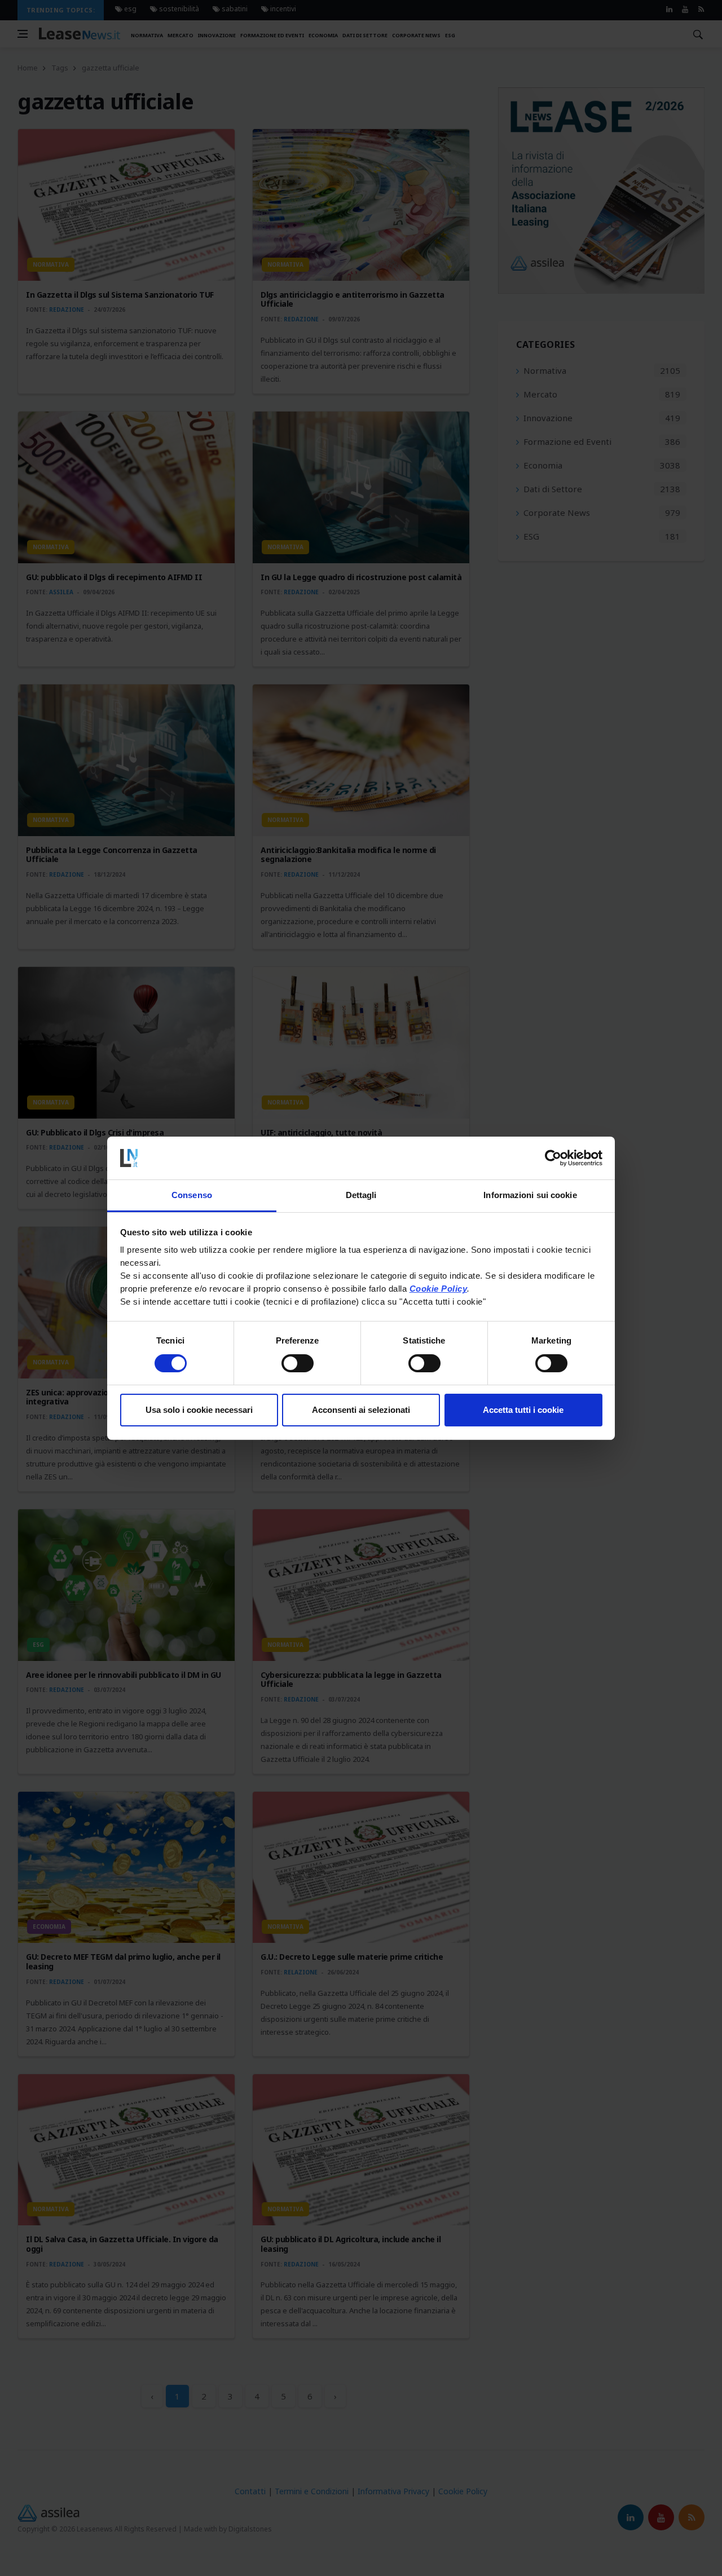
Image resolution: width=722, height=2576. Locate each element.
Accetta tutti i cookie (523, 1410)
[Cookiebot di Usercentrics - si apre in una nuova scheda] (553, 1158)
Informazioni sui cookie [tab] (530, 1195)
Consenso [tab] (192, 1195)
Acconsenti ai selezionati (361, 1410)
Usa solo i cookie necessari (199, 1410)
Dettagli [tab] (361, 1195)
